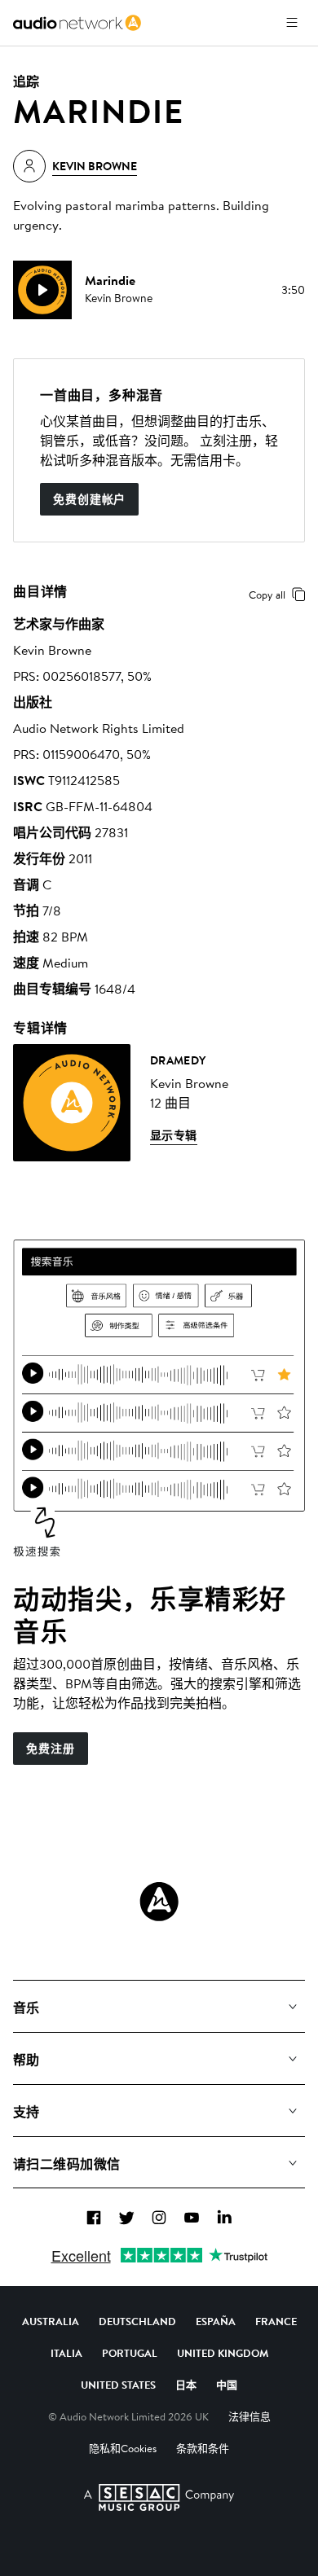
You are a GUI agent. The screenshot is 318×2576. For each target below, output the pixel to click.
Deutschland (137, 2321)
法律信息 (250, 2416)
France (276, 2321)
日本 (186, 2385)
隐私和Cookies (123, 2448)
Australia (51, 2321)
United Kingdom (223, 2353)
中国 (227, 2385)
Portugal (130, 2353)
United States (118, 2385)
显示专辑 (174, 1135)
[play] (42, 290)
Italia (66, 2353)
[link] (77, 23)
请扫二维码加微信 (67, 2164)
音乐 (26, 2008)
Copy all (267, 595)
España (216, 2321)
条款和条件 (203, 2448)
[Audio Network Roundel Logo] (159, 1902)
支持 (26, 2112)
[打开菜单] (292, 23)
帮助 (26, 2060)
